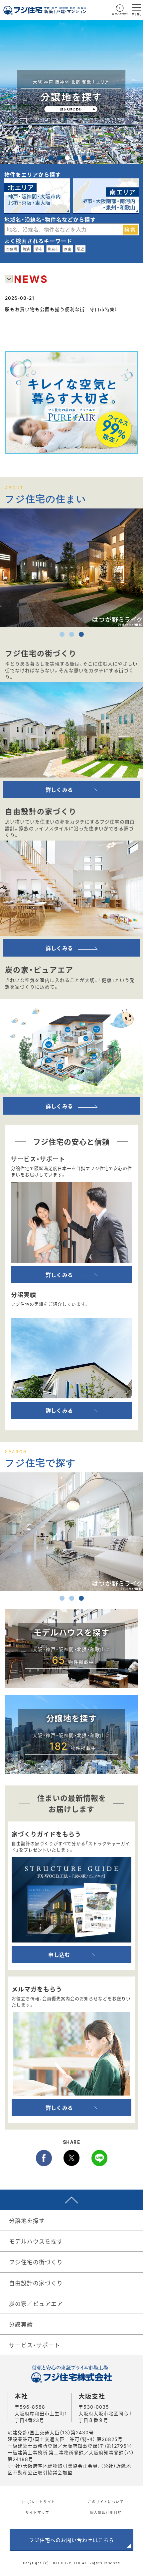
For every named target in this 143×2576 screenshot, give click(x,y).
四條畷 (12, 249)
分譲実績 (21, 2324)
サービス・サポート (35, 2345)
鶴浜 (26, 249)
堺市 (39, 249)
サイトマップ (37, 2512)
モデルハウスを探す (36, 2241)
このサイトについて (106, 2502)
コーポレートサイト (37, 2502)
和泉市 (53, 249)
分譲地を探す (27, 2220)
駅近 (80, 249)
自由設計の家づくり (36, 2283)
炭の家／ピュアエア (36, 2303)
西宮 (68, 249)
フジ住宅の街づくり (36, 2262)
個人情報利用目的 (106, 2512)
